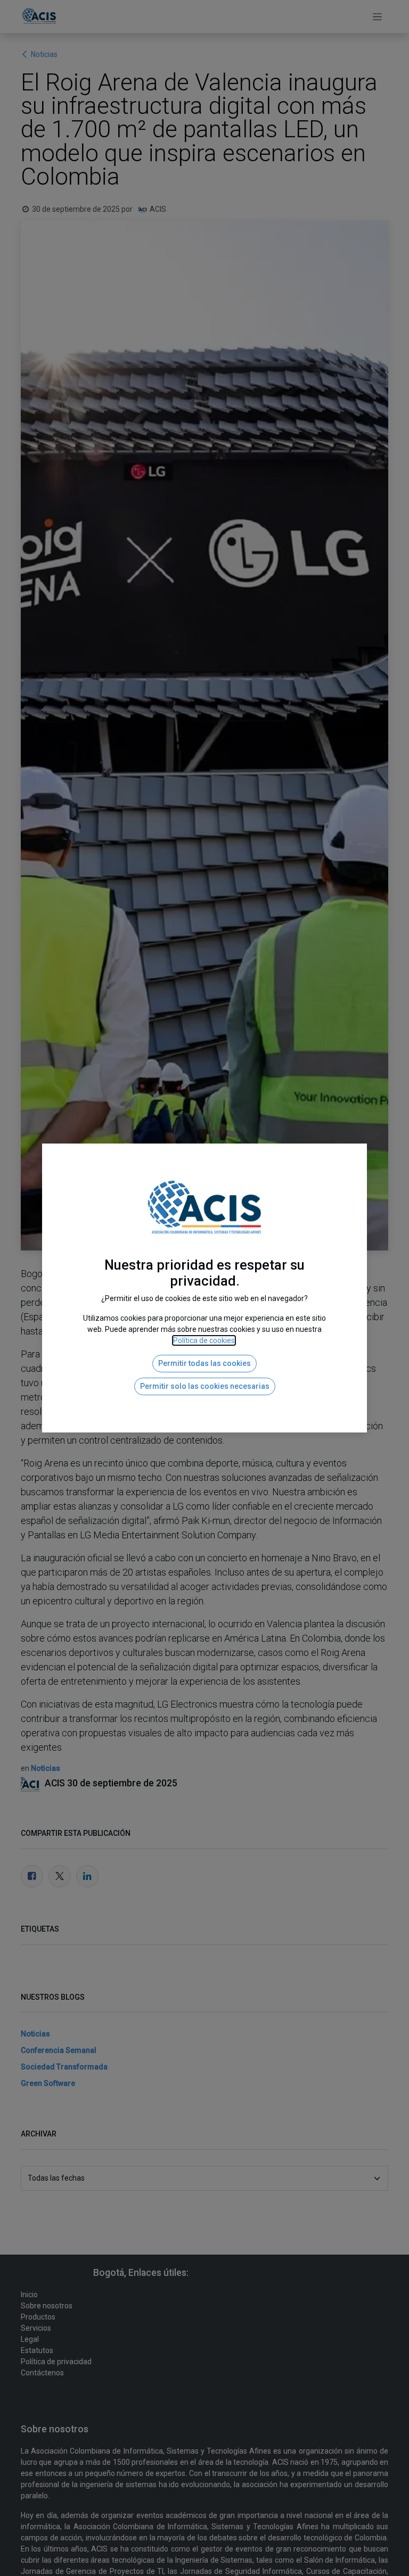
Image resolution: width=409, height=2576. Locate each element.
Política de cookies (204, 1340)
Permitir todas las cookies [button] (204, 1363)
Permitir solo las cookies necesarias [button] (205, 1386)
